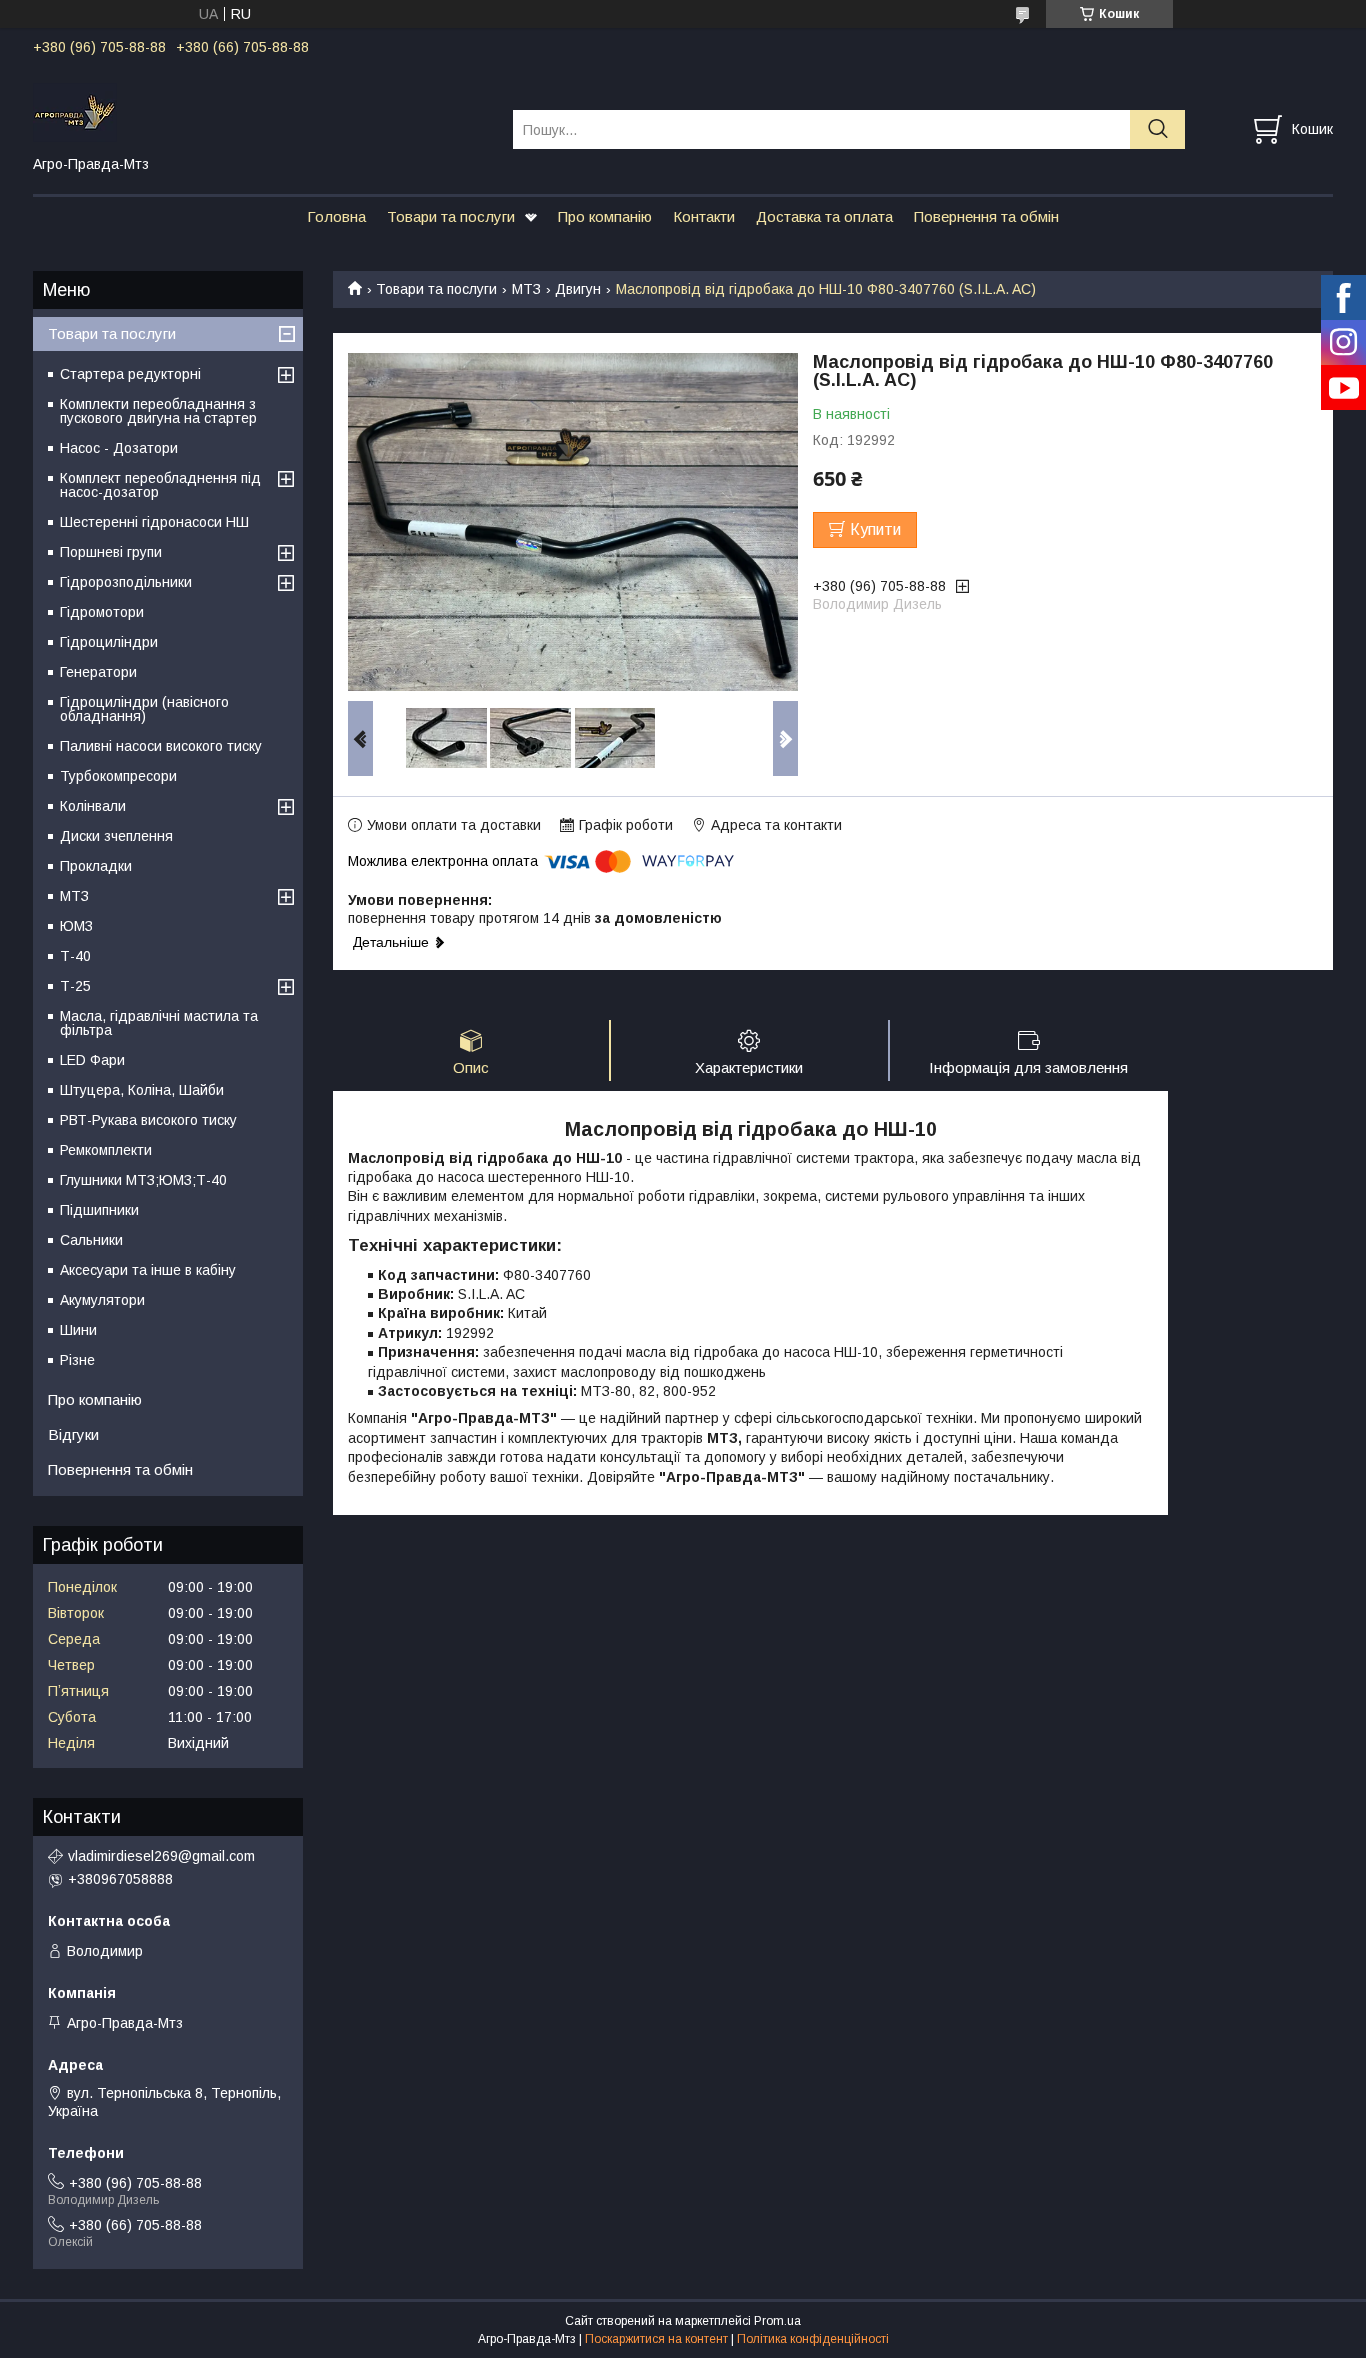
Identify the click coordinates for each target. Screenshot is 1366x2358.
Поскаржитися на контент (656, 2339)
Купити (875, 529)
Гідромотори (102, 612)
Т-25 (75, 986)
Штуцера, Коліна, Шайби (142, 1090)
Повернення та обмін (986, 216)
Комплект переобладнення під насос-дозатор (160, 485)
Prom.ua (777, 2321)
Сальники (91, 1240)
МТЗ (526, 289)
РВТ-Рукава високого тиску (148, 1120)
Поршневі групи (111, 552)
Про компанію (605, 216)
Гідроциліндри (109, 642)
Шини (78, 1330)
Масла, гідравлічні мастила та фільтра (159, 1023)
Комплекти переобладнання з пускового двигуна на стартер (158, 411)
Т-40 (75, 956)
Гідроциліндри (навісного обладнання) (144, 709)
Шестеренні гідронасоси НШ (154, 522)
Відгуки (73, 1434)
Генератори (98, 672)
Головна (336, 216)
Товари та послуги (451, 216)
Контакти (704, 216)
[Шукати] (1157, 129)
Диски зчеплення (116, 836)
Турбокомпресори (118, 776)
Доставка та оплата (824, 216)
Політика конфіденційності (813, 2339)
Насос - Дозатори (119, 448)
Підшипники (99, 1210)
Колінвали (93, 806)
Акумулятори (102, 1300)
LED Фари (92, 1060)
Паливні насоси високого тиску (161, 746)
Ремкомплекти (106, 1150)
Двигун (578, 289)
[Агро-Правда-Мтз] (260, 111)
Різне (77, 1360)
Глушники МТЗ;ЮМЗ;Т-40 (143, 1180)
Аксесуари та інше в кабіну (148, 1270)
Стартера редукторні (130, 374)
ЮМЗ (76, 926)
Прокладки (96, 866)
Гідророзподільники (126, 582)
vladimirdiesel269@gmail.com (161, 1856)
